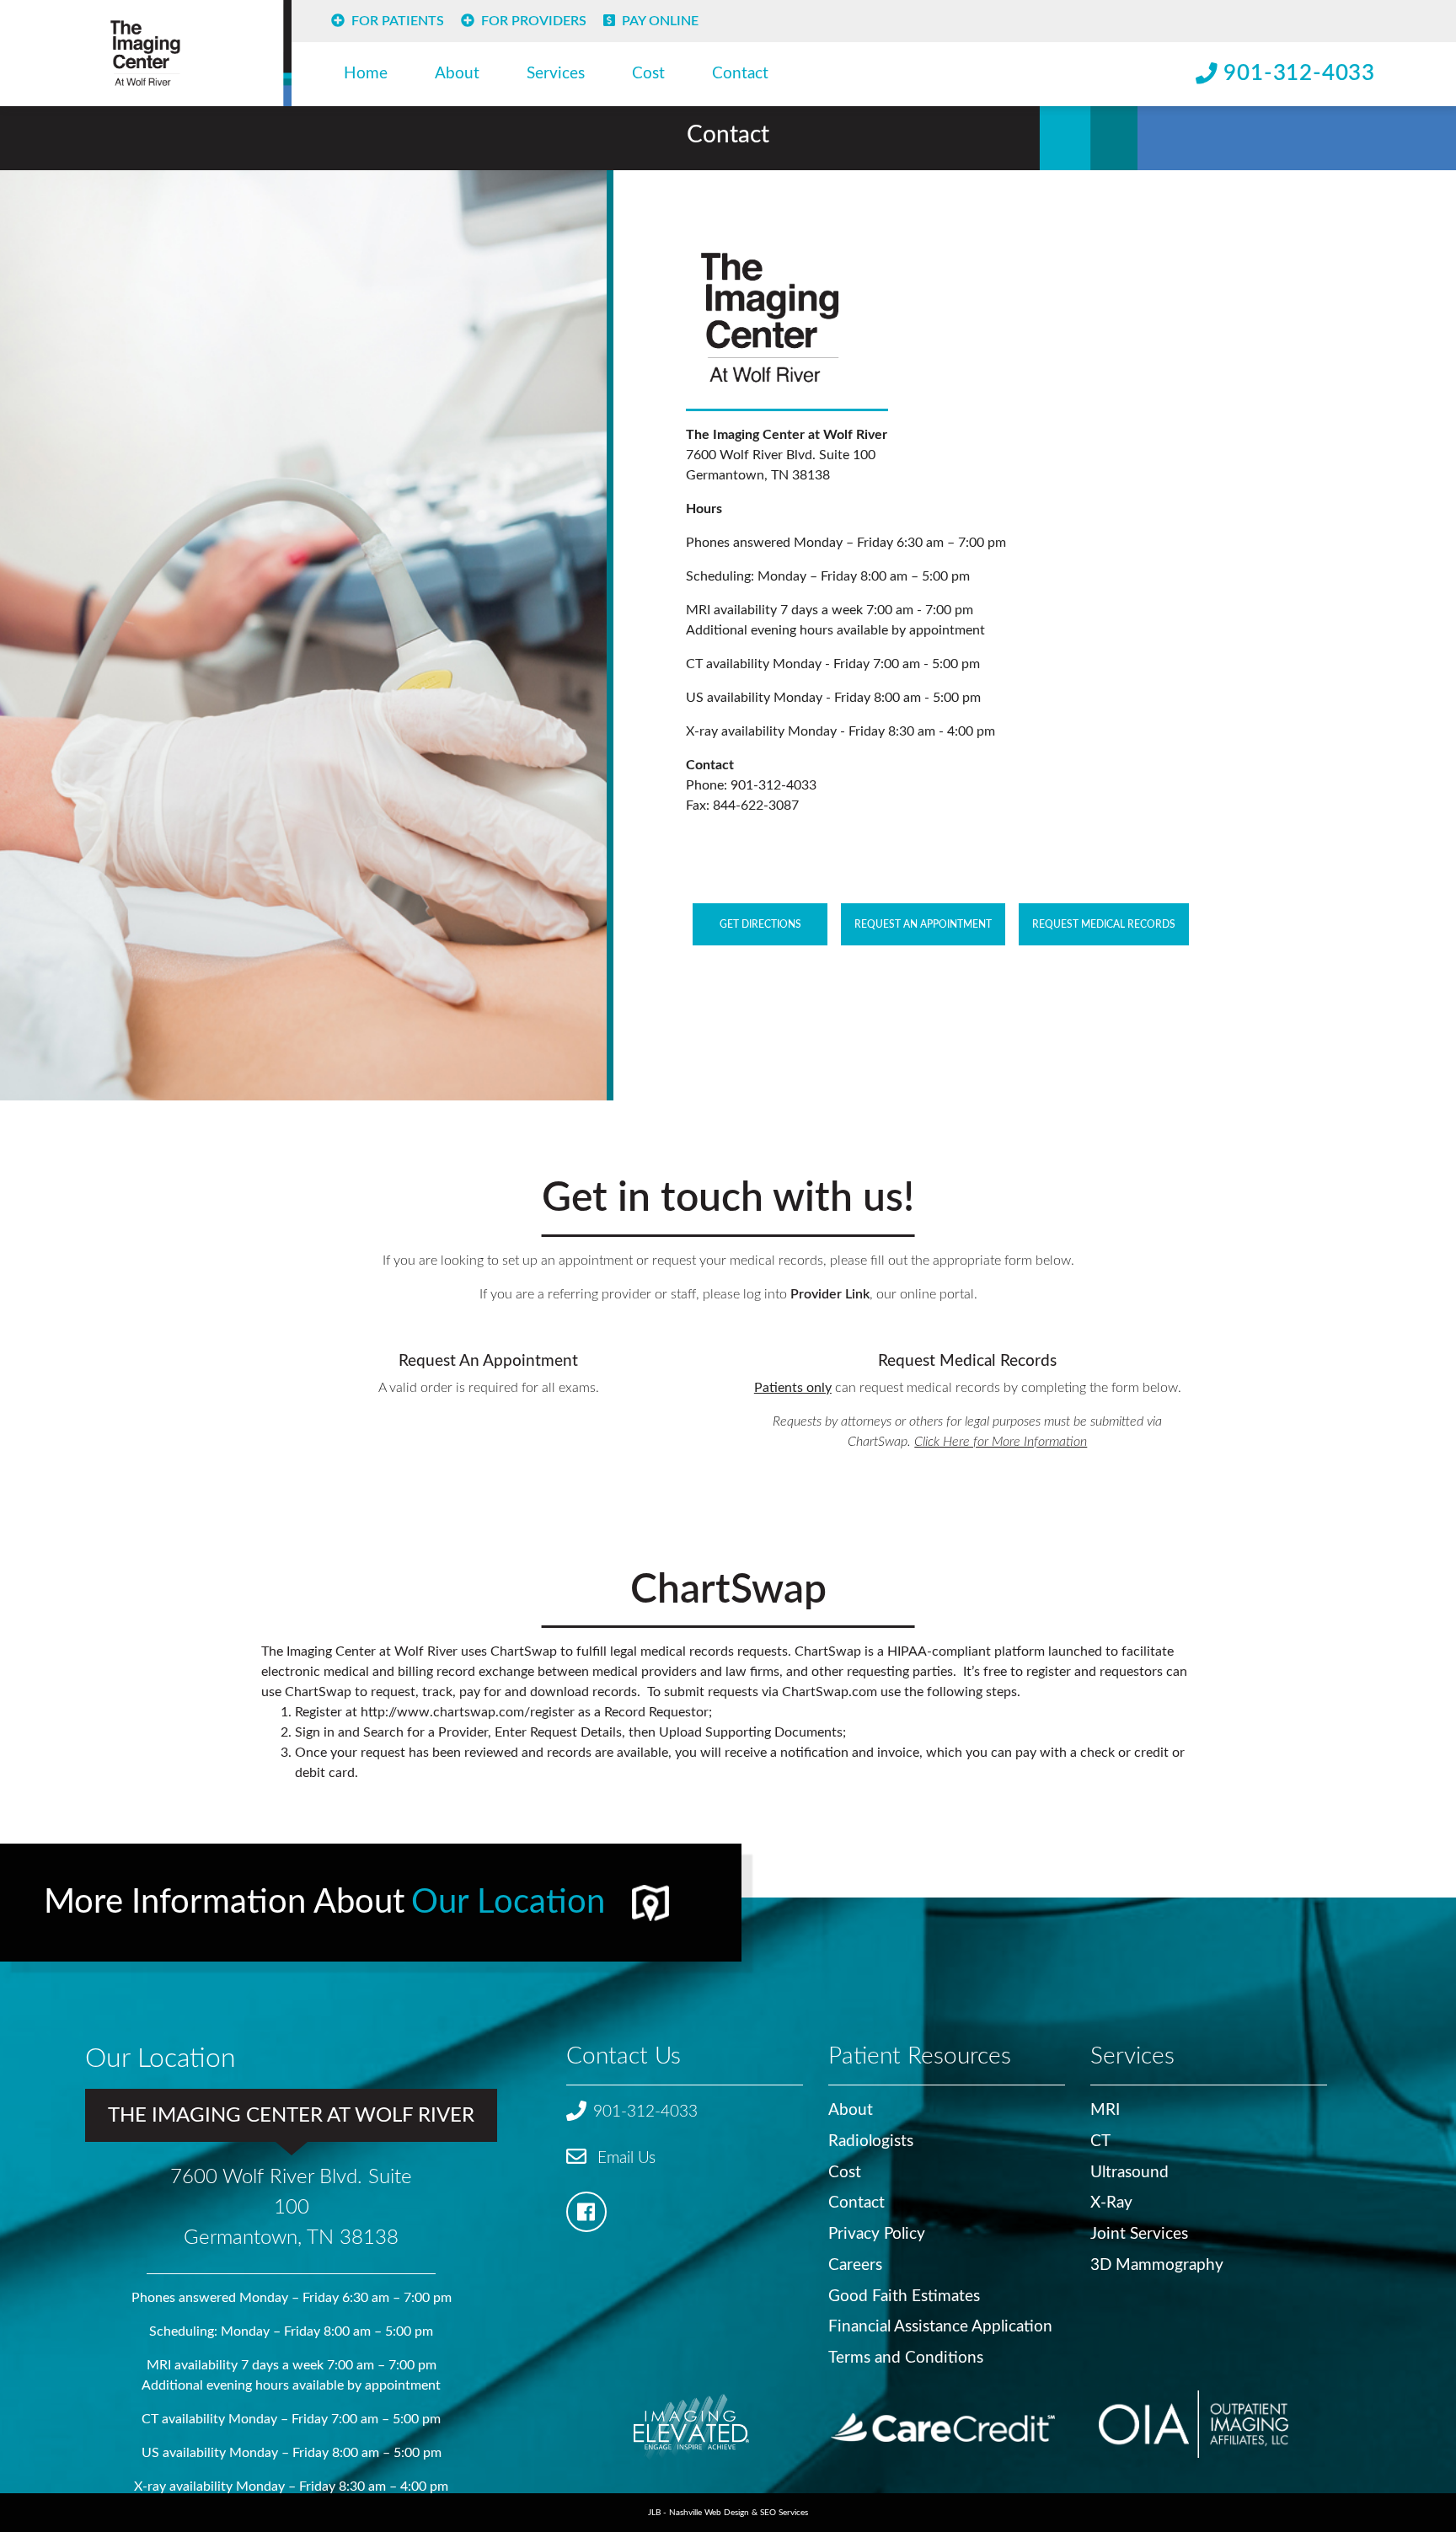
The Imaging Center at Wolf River (291, 2116)
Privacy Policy (877, 2234)
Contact (740, 74)
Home (366, 74)
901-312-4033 (1299, 73)
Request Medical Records (1104, 924)
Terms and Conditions (906, 2358)
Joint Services (1139, 2234)
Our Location (508, 1903)
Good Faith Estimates (904, 2296)
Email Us (624, 2158)
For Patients (398, 21)
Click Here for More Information (1001, 1442)
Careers (855, 2265)
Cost (648, 74)
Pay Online (660, 21)
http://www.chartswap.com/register (468, 1712)
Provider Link (830, 1294)
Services (556, 74)
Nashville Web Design (709, 2513)
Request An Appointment (923, 924)
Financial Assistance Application (940, 2327)
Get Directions (760, 924)
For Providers (534, 21)
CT (1100, 2141)
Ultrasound (1129, 2173)
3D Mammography (1157, 2265)
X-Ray (1111, 2203)
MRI (1105, 2110)
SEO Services (784, 2513)
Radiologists (871, 2141)
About (457, 74)
